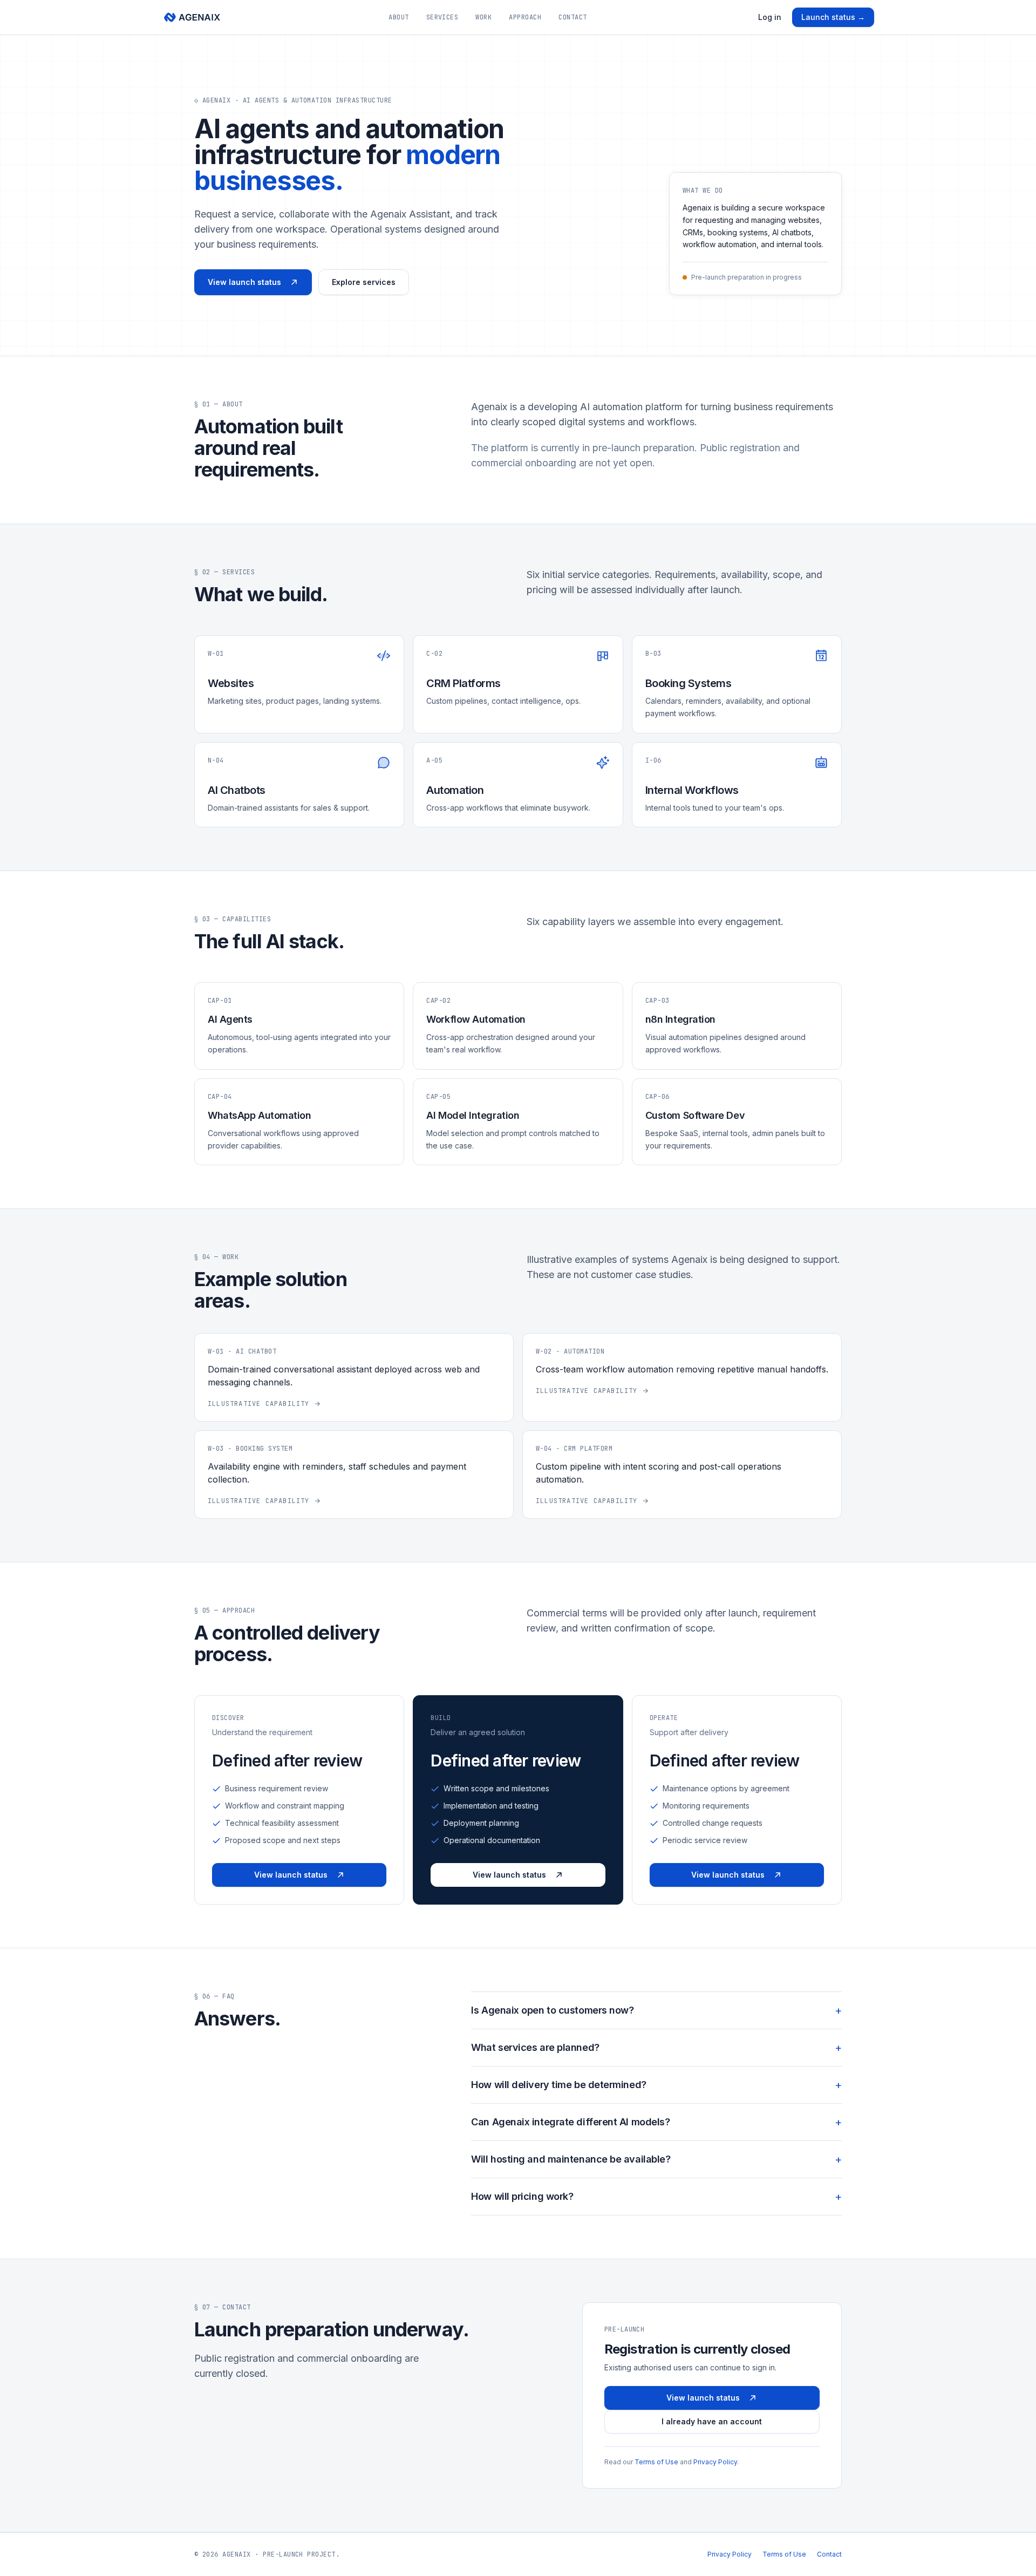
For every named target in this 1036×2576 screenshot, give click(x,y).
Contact (829, 2554)
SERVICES (442, 17)
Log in (770, 17)
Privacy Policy (715, 2462)
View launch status (244, 282)
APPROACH (525, 17)
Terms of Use (656, 2462)
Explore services (364, 282)
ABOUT (398, 17)
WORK (483, 17)
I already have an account (712, 2421)
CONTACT (572, 17)
